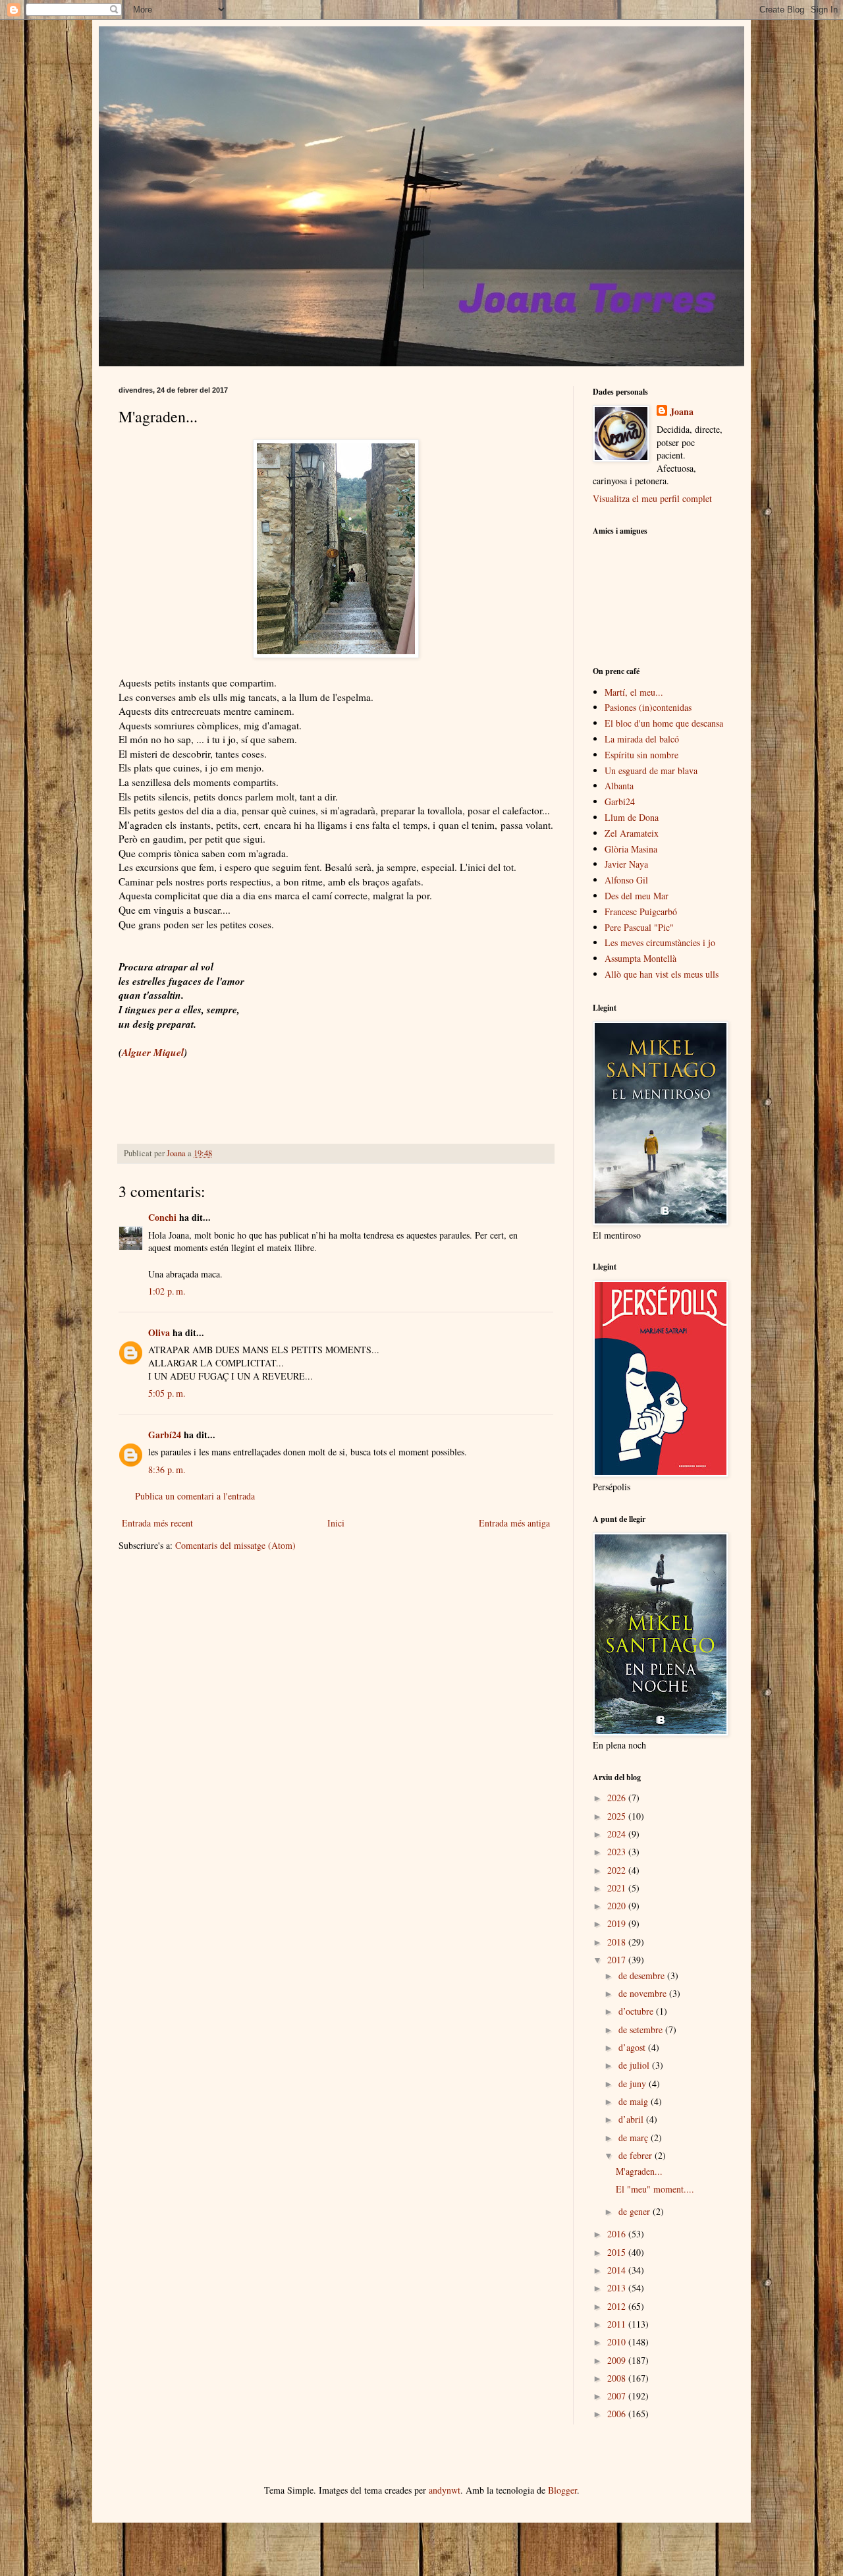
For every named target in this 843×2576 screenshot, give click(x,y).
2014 (618, 2270)
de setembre (642, 2030)
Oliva (159, 1332)
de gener (636, 2211)
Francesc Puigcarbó (641, 911)
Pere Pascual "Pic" (639, 927)
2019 (618, 1923)
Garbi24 (620, 801)
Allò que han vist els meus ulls (662, 974)
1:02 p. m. (167, 1291)
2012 (618, 2306)
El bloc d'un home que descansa (664, 723)
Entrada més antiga (514, 1523)
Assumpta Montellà (640, 958)
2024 (618, 1834)
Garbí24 (165, 1435)
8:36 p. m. (167, 1470)
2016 (618, 2234)
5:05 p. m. (167, 1393)
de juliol (635, 2065)
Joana (682, 412)
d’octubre (637, 2011)
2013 (618, 2288)
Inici (336, 1523)
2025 (618, 1816)
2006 (618, 2414)
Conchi (162, 1217)
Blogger (562, 2490)
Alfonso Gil (626, 880)
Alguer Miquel (153, 1052)
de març (635, 2138)
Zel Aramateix (632, 833)
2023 (618, 1852)
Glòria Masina (631, 849)
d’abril (632, 2119)
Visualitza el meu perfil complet (652, 498)
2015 (618, 2252)
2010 (618, 2342)
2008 (618, 2378)
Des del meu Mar (637, 896)
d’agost (633, 2047)
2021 (618, 1888)
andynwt (445, 2490)
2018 (618, 1942)
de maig (635, 2101)
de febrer (637, 2155)
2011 (618, 2324)
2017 (618, 1960)
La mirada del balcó (642, 739)
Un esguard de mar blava (651, 770)
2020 (618, 1906)
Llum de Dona (632, 817)
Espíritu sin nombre (641, 755)
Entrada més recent (157, 1523)
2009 (618, 2360)
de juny (634, 2084)
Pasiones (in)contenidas (648, 707)
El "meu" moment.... (655, 2189)
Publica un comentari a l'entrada (195, 1496)
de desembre (643, 1975)
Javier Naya (626, 864)
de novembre (644, 1993)
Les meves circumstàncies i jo (660, 942)
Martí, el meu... (634, 692)
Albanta (619, 786)
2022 (618, 1870)
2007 (618, 2396)
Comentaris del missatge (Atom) (235, 1545)
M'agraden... (639, 2171)
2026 (618, 1798)
